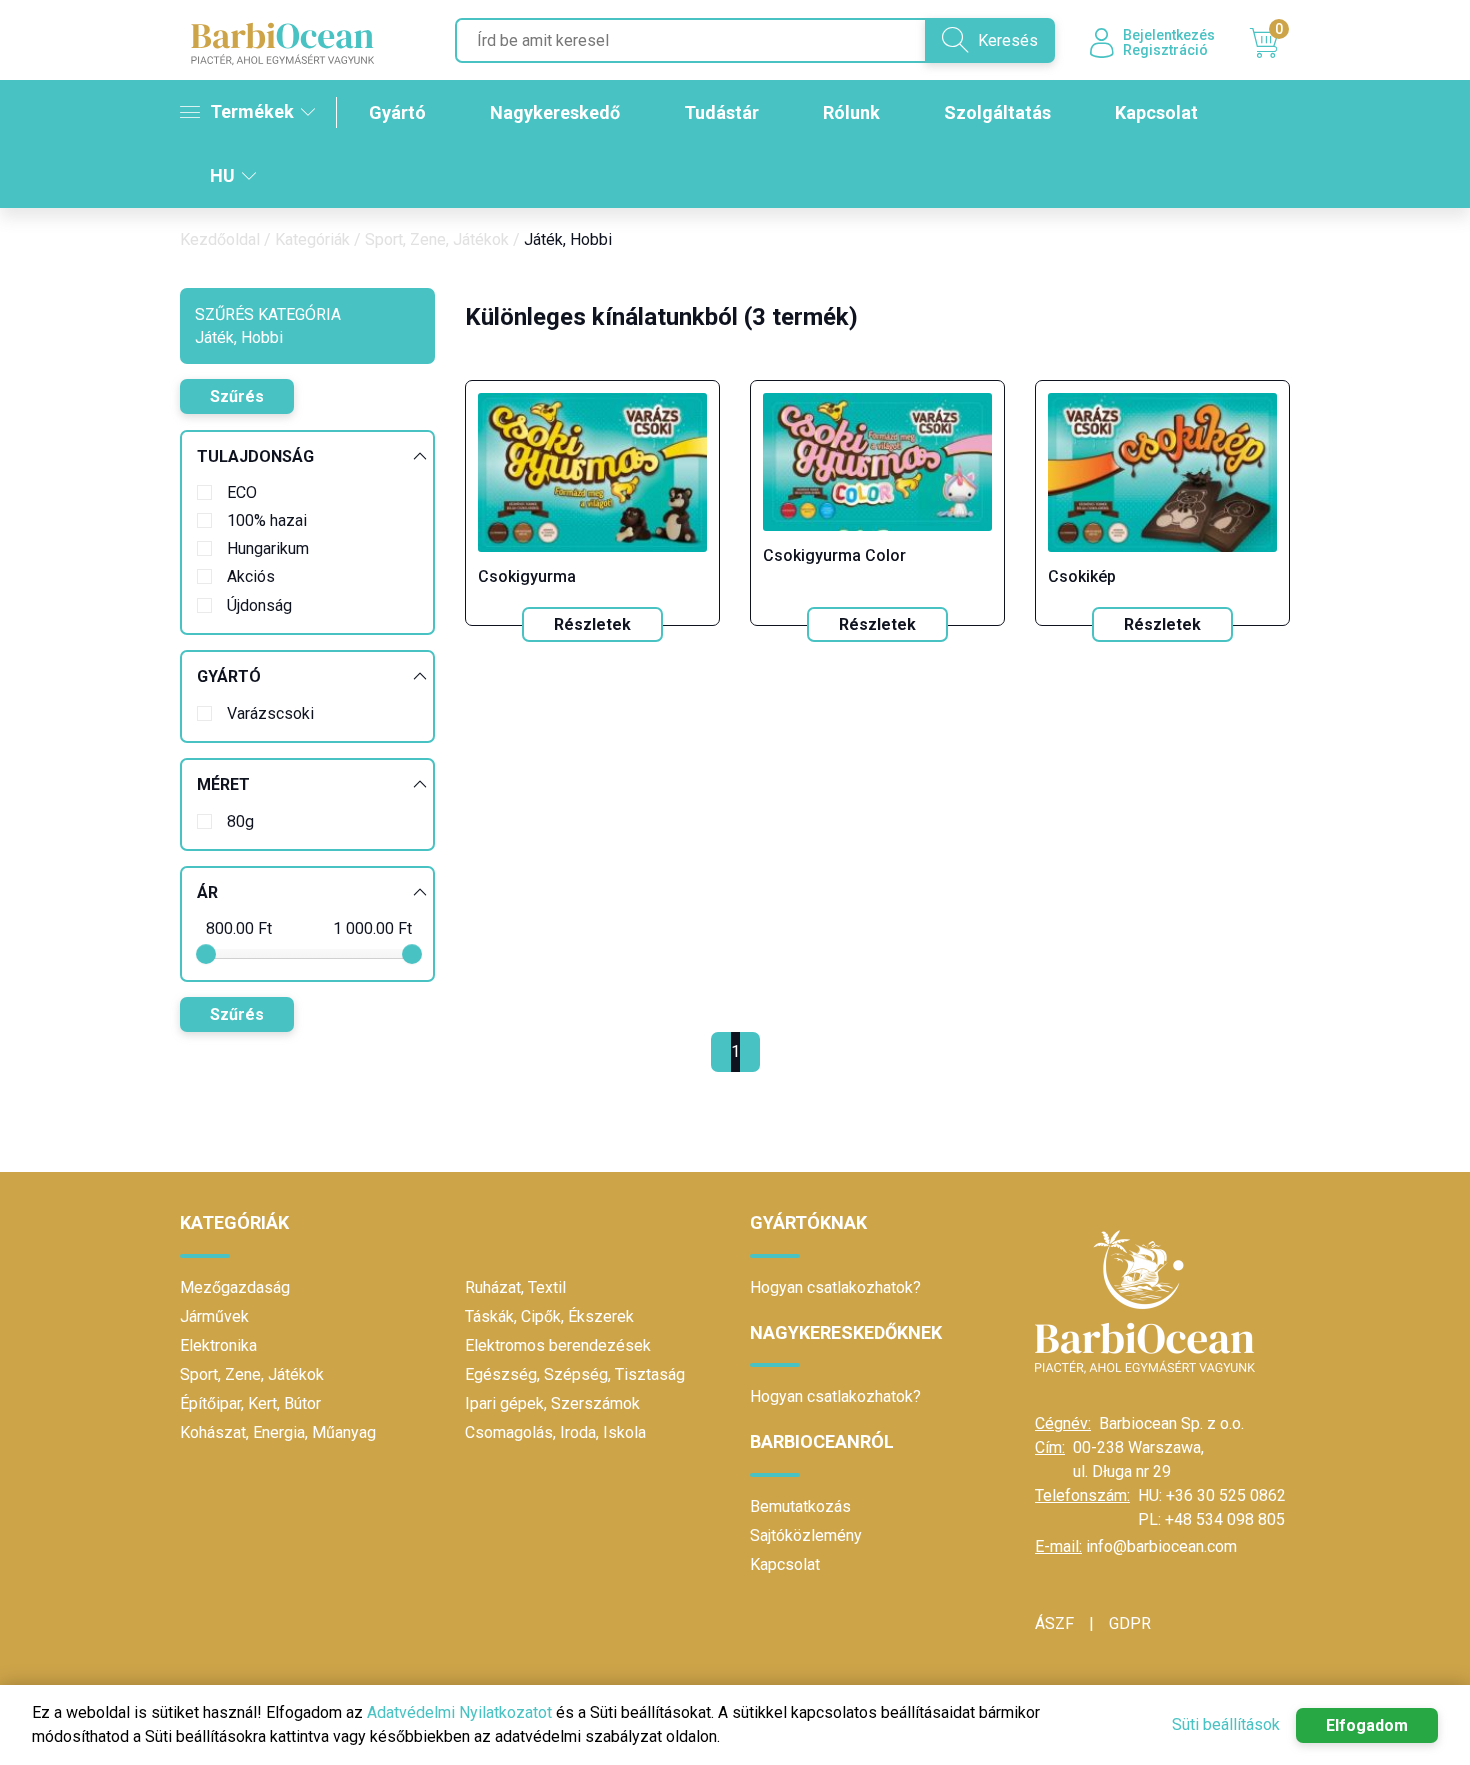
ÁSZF (1054, 1623)
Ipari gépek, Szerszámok (552, 1403)
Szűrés (237, 396)
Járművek (214, 1316)
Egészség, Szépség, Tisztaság (575, 1374)
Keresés (1008, 40)
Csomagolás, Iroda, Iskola (555, 1432)
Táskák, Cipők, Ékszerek (549, 1316)
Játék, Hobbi (568, 239)
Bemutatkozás (800, 1506)
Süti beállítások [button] (1226, 1724)
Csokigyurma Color (834, 555)
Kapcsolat (1156, 112)
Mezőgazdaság (235, 1287)
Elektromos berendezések (558, 1345)
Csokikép (1082, 576)
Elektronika (218, 1345)
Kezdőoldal (220, 239)
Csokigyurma (527, 576)
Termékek (252, 111)
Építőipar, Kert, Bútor (250, 1403)
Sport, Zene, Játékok (437, 239)
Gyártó (397, 112)
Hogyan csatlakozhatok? (835, 1287)
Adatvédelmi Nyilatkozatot (459, 1712)
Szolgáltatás (997, 112)
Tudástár (721, 112)
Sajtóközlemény (806, 1535)
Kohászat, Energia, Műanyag (278, 1432)
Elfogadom (1367, 1725)
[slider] (206, 954)
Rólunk (851, 112)
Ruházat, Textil (515, 1287)
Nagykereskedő (555, 112)
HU (222, 175)
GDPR (1130, 1623)
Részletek (592, 624)
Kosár (1279, 32)
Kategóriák (312, 239)
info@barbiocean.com (1161, 1546)
